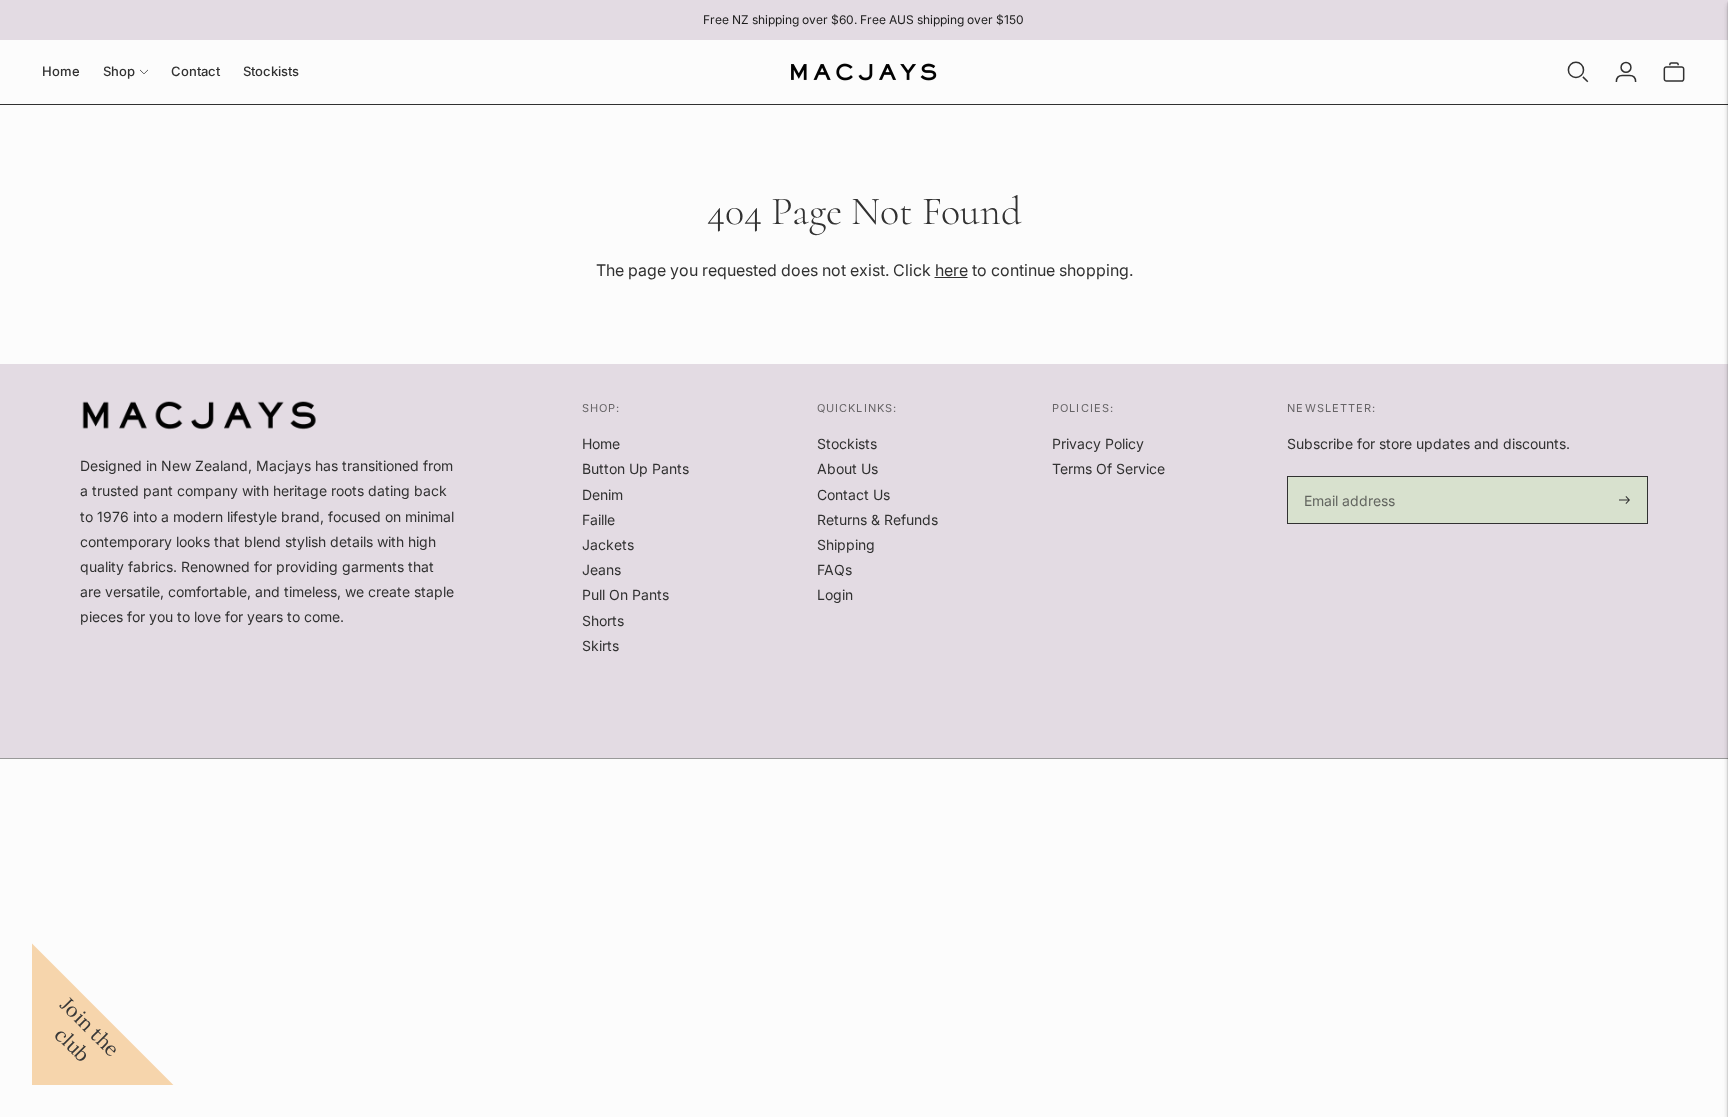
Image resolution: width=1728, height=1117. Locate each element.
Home (61, 71)
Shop (119, 71)
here (951, 270)
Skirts (600, 645)
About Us (847, 468)
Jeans (601, 569)
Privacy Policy (1098, 443)
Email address (1346, 476)
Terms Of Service (1108, 468)
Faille (598, 519)
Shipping (846, 544)
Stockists (271, 71)
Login (835, 594)
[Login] (1626, 72)
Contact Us (853, 494)
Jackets (608, 544)
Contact (195, 71)
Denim (602, 494)
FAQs (834, 569)
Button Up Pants (635, 468)
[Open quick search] (1578, 72)
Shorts (603, 620)
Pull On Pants (625, 594)
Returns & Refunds (877, 519)
